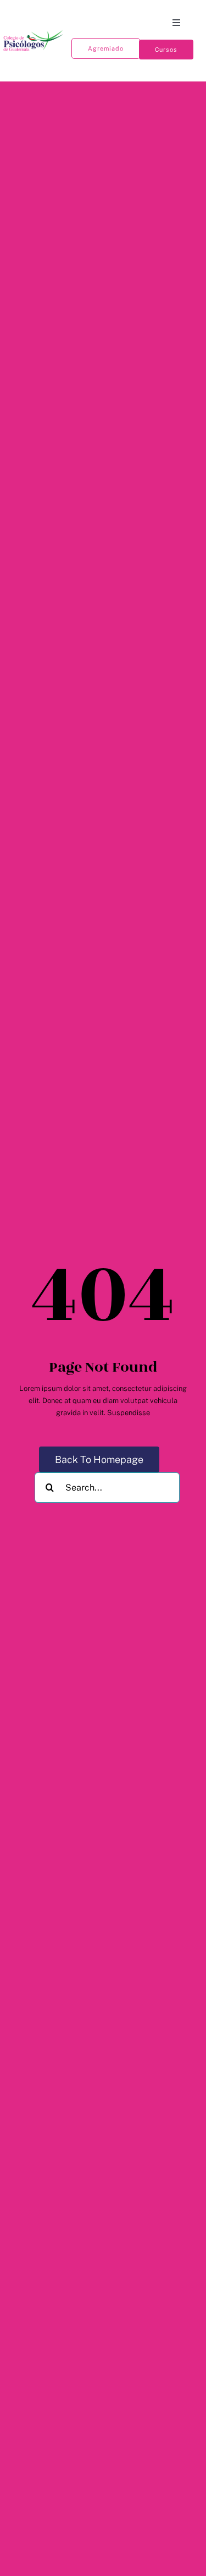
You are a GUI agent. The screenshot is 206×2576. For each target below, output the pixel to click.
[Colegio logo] (34, 32)
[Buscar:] (107, 1487)
